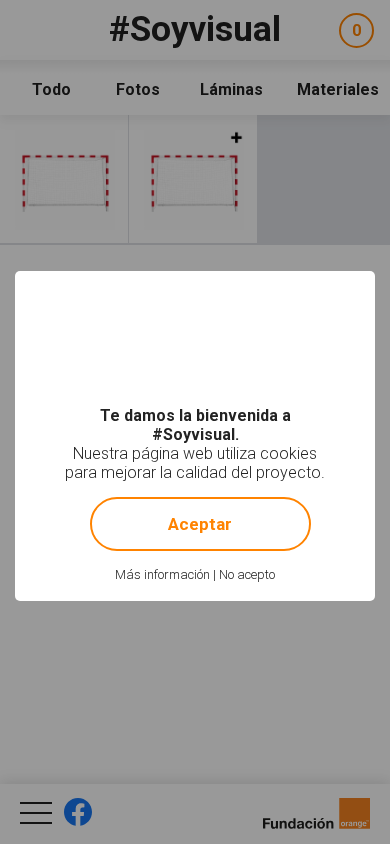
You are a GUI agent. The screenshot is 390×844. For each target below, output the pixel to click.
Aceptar (200, 524)
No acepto (247, 574)
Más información (162, 574)
